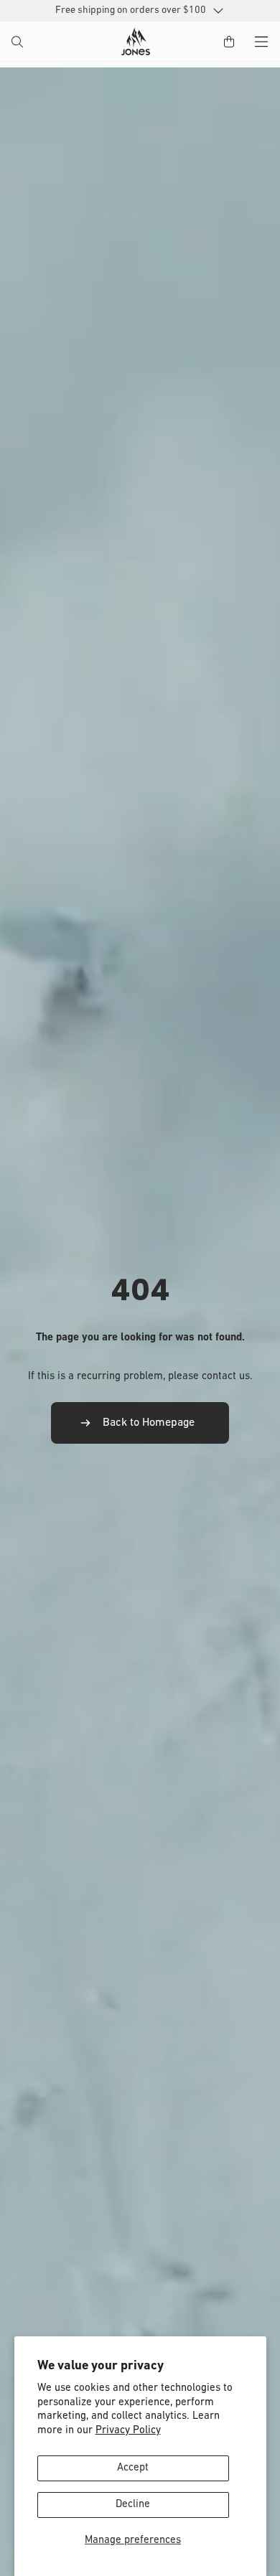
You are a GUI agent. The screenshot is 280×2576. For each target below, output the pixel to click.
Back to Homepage (149, 1423)
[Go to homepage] (136, 42)
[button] (19, 43)
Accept (133, 2468)
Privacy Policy (128, 2431)
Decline (133, 2505)
